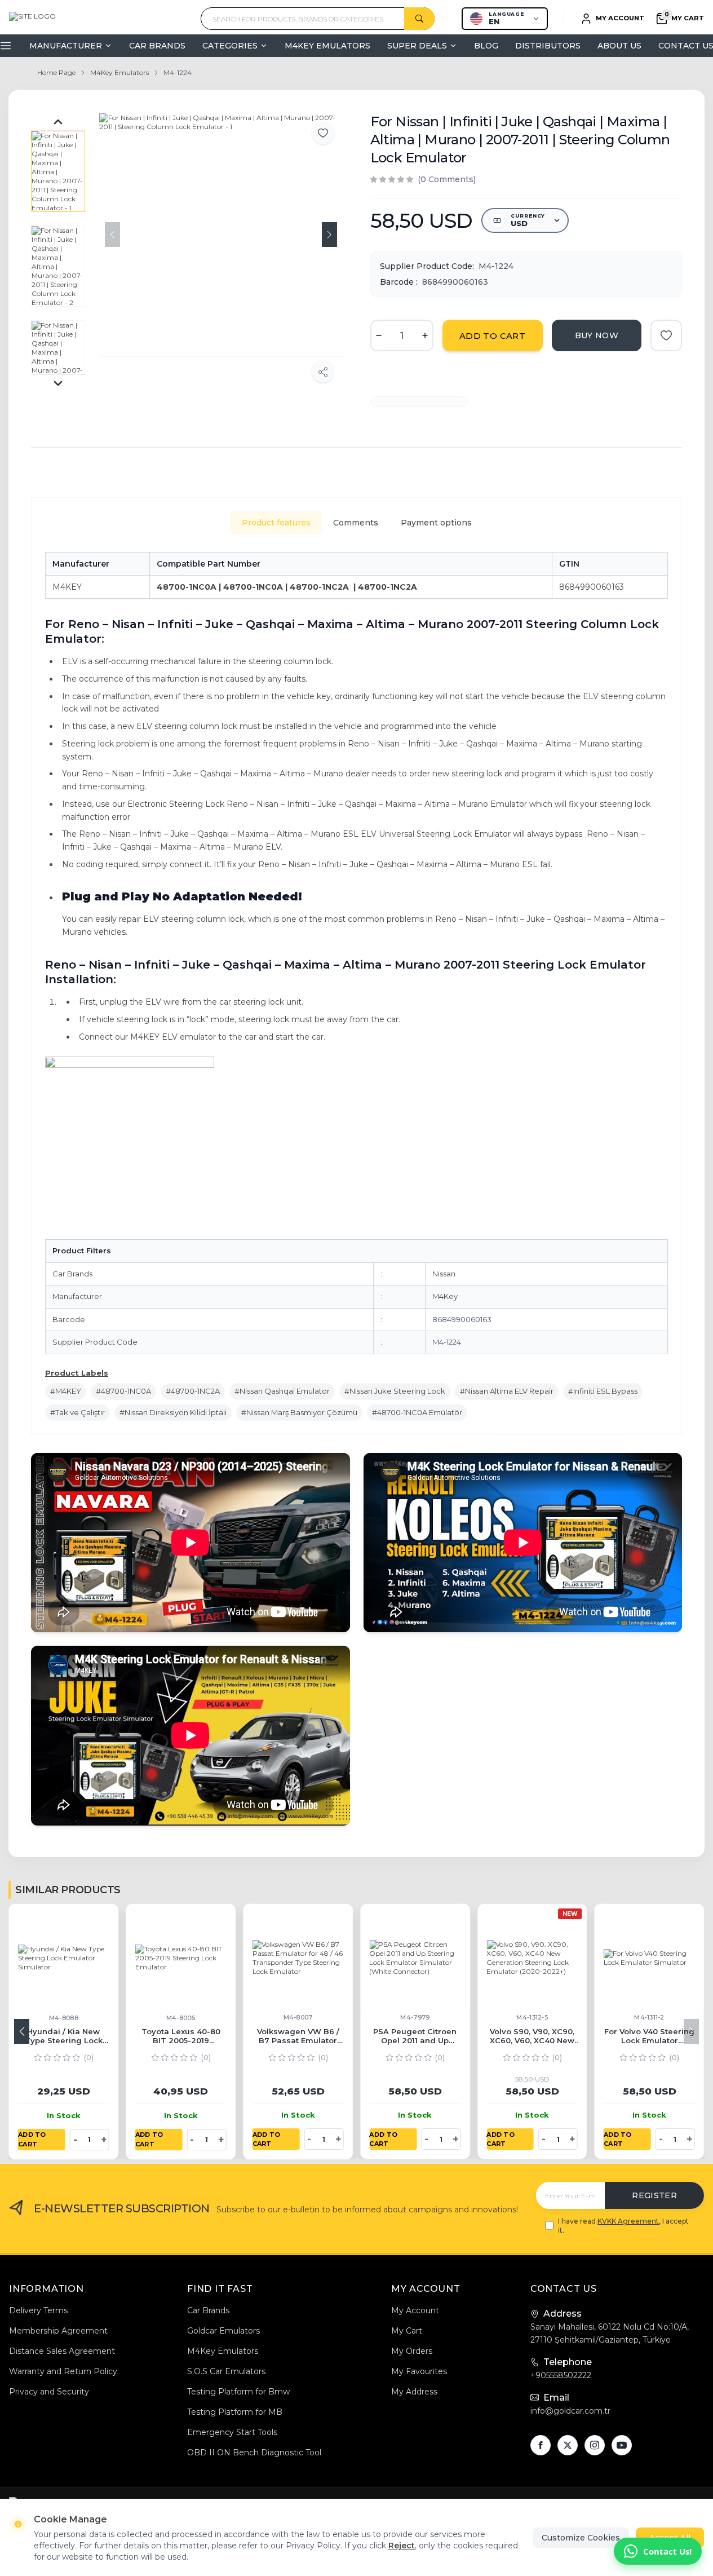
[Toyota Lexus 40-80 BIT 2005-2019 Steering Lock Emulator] (205, 1959)
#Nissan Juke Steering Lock (395, 1391)
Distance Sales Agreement (62, 2351)
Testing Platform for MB (235, 2412)
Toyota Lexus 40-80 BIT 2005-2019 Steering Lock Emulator (204, 2036)
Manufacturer (66, 46)
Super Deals (417, 46)
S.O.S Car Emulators (226, 2371)
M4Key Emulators (327, 46)
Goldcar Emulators (223, 2331)
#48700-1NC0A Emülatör (417, 1412)
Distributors (548, 46)
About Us (619, 46)
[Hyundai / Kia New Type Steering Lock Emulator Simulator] (87, 1959)
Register (654, 2195)
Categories (230, 46)
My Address (414, 2392)
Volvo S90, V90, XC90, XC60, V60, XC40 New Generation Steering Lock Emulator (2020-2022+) (555, 2036)
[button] (329, 235)
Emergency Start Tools (232, 2432)
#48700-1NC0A (123, 1391)
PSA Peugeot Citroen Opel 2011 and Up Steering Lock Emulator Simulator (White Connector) (439, 2036)
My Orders (412, 2351)
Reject (402, 2546)
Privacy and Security (49, 2392)
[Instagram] (595, 2445)
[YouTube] (622, 2445)
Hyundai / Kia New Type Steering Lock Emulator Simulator (87, 2036)
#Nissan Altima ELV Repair (507, 1391)
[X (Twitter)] (568, 2445)
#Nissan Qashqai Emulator (282, 1391)
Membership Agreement (58, 2331)
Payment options (436, 523)
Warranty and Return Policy (63, 2371)
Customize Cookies (581, 2538)
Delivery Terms (38, 2310)
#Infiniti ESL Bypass (603, 1391)
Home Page (56, 72)
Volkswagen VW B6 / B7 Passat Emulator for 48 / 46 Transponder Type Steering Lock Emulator (321, 2036)
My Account (415, 2310)
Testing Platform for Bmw (238, 2392)
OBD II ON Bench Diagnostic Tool (254, 2453)
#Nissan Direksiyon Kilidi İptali (173, 1412)
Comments (356, 523)
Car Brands (157, 46)
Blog (486, 46)
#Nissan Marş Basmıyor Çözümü (299, 1412)
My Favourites (419, 2371)
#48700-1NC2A (193, 1391)
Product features (276, 523)
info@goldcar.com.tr (570, 2411)
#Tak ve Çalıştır (77, 1412)
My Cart (407, 2331)
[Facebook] (541, 2445)
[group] (221, 235)
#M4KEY (66, 1391)
